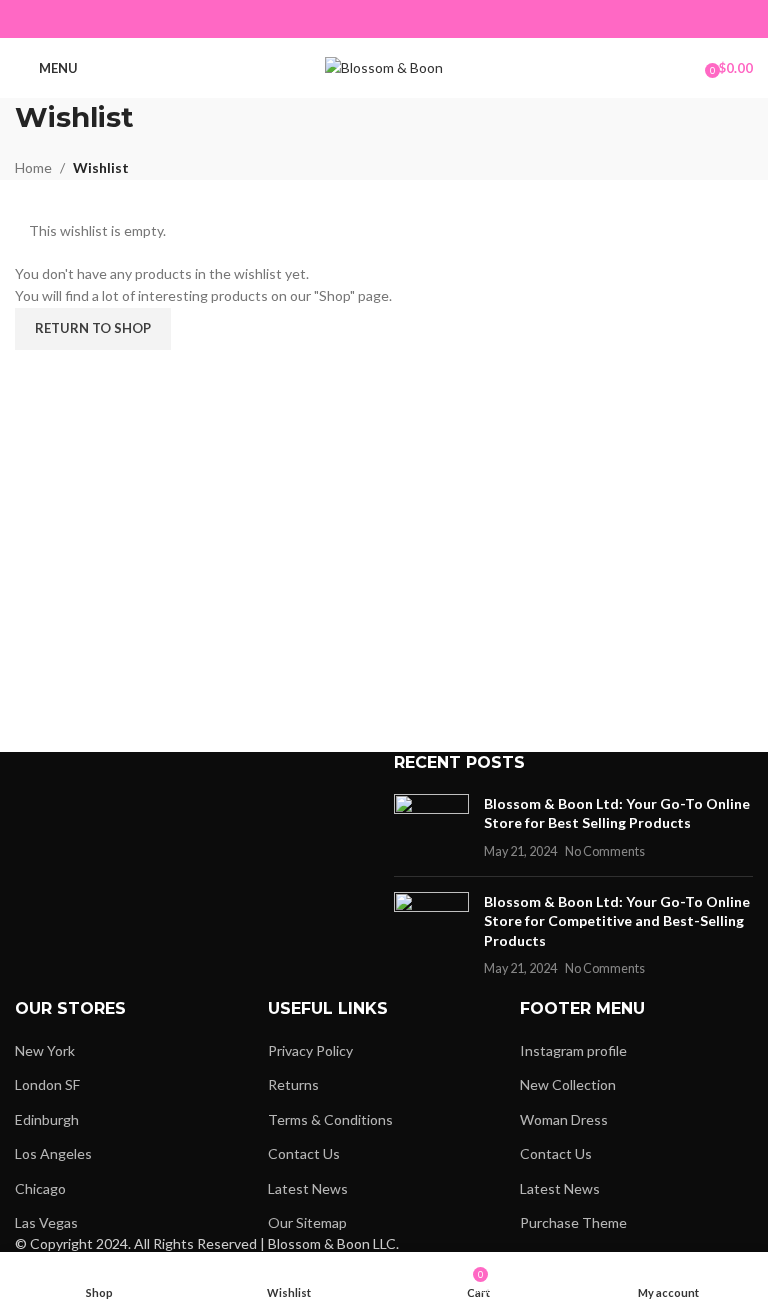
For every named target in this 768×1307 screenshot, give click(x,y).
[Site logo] (384, 66)
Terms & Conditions (330, 1119)
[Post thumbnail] (431, 827)
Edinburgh (47, 1119)
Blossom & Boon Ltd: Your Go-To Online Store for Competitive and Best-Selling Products (617, 921)
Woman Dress (564, 1119)
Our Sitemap (307, 1222)
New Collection (568, 1084)
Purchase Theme (573, 1222)
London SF (47, 1084)
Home (33, 167)
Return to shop (93, 328)
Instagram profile (573, 1050)
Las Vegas (46, 1222)
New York (45, 1050)
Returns (293, 1084)
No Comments (605, 851)
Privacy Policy (310, 1050)
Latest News (308, 1188)
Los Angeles (53, 1153)
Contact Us (304, 1153)
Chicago (40, 1188)
